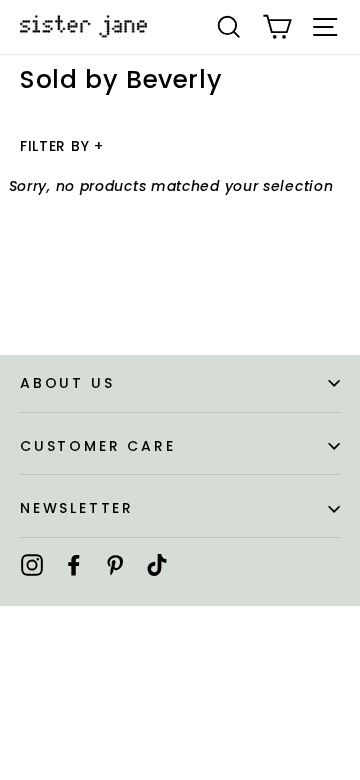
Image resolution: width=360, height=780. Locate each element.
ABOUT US (67, 383)
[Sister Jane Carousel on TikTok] (157, 564)
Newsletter (77, 508)
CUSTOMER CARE (97, 446)
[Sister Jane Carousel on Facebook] (74, 564)
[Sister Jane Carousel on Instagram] (32, 564)
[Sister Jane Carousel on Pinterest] (115, 564)
